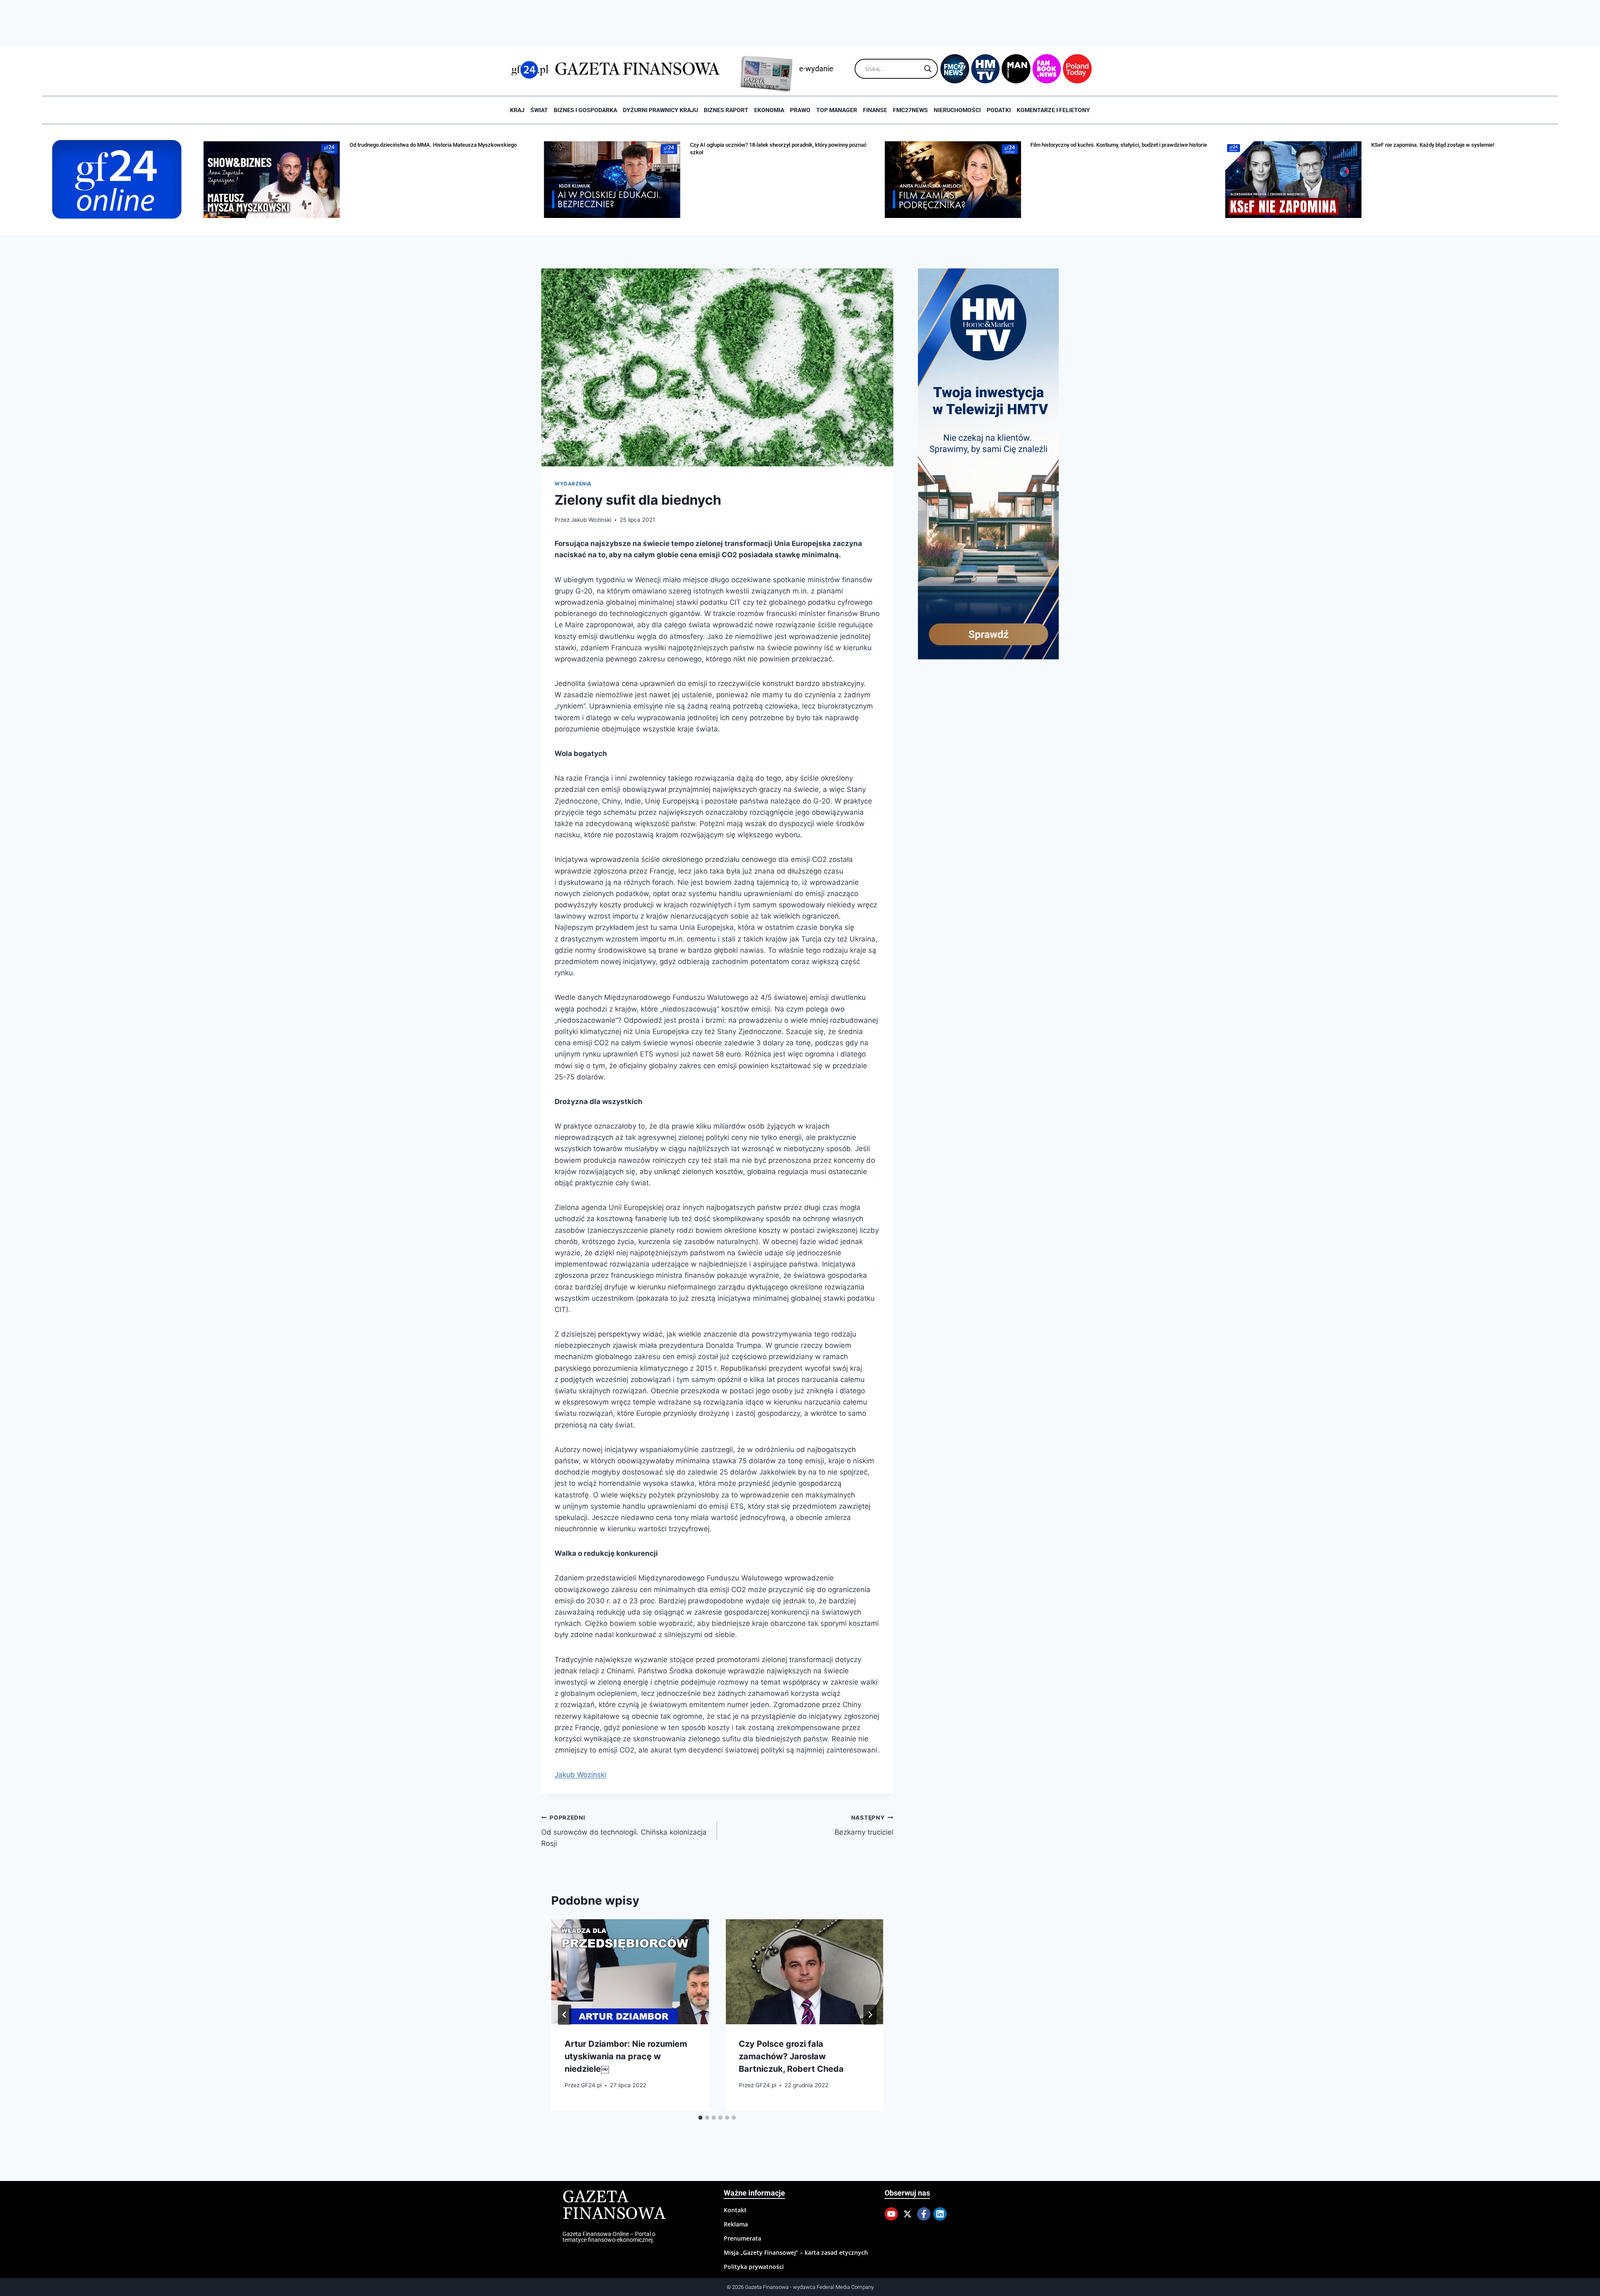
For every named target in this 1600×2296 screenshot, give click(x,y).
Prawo (800, 110)
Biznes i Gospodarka (585, 110)
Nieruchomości (957, 110)
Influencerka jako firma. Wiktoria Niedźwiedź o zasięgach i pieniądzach (1456, 145)
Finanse (875, 110)
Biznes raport (726, 110)
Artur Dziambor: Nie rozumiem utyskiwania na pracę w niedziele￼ (626, 2056)
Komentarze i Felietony (1053, 110)
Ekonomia (769, 110)
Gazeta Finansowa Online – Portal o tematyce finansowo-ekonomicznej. (609, 2237)
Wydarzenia (573, 484)
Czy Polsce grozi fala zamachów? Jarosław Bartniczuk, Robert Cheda (791, 2056)
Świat (539, 110)
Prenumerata (742, 2238)
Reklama (736, 2224)
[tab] (700, 2118)
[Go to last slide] (565, 2015)
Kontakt (735, 2210)
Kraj (517, 110)
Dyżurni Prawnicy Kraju (660, 110)
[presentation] (630, 1972)
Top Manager (837, 110)
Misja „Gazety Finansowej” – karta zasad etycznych (796, 2252)
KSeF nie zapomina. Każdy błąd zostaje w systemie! (1092, 145)
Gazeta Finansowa (614, 2206)
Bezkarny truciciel (864, 1825)
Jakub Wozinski (591, 520)
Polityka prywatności (754, 2267)
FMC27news (910, 110)
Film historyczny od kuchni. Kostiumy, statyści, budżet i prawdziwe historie (778, 145)
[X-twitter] (907, 2214)
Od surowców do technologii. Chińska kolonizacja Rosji (624, 1831)
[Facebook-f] (924, 2214)
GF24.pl (591, 2085)
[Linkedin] (940, 2214)
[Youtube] (891, 2214)
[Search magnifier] (928, 69)
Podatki (999, 110)
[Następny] (870, 2015)
